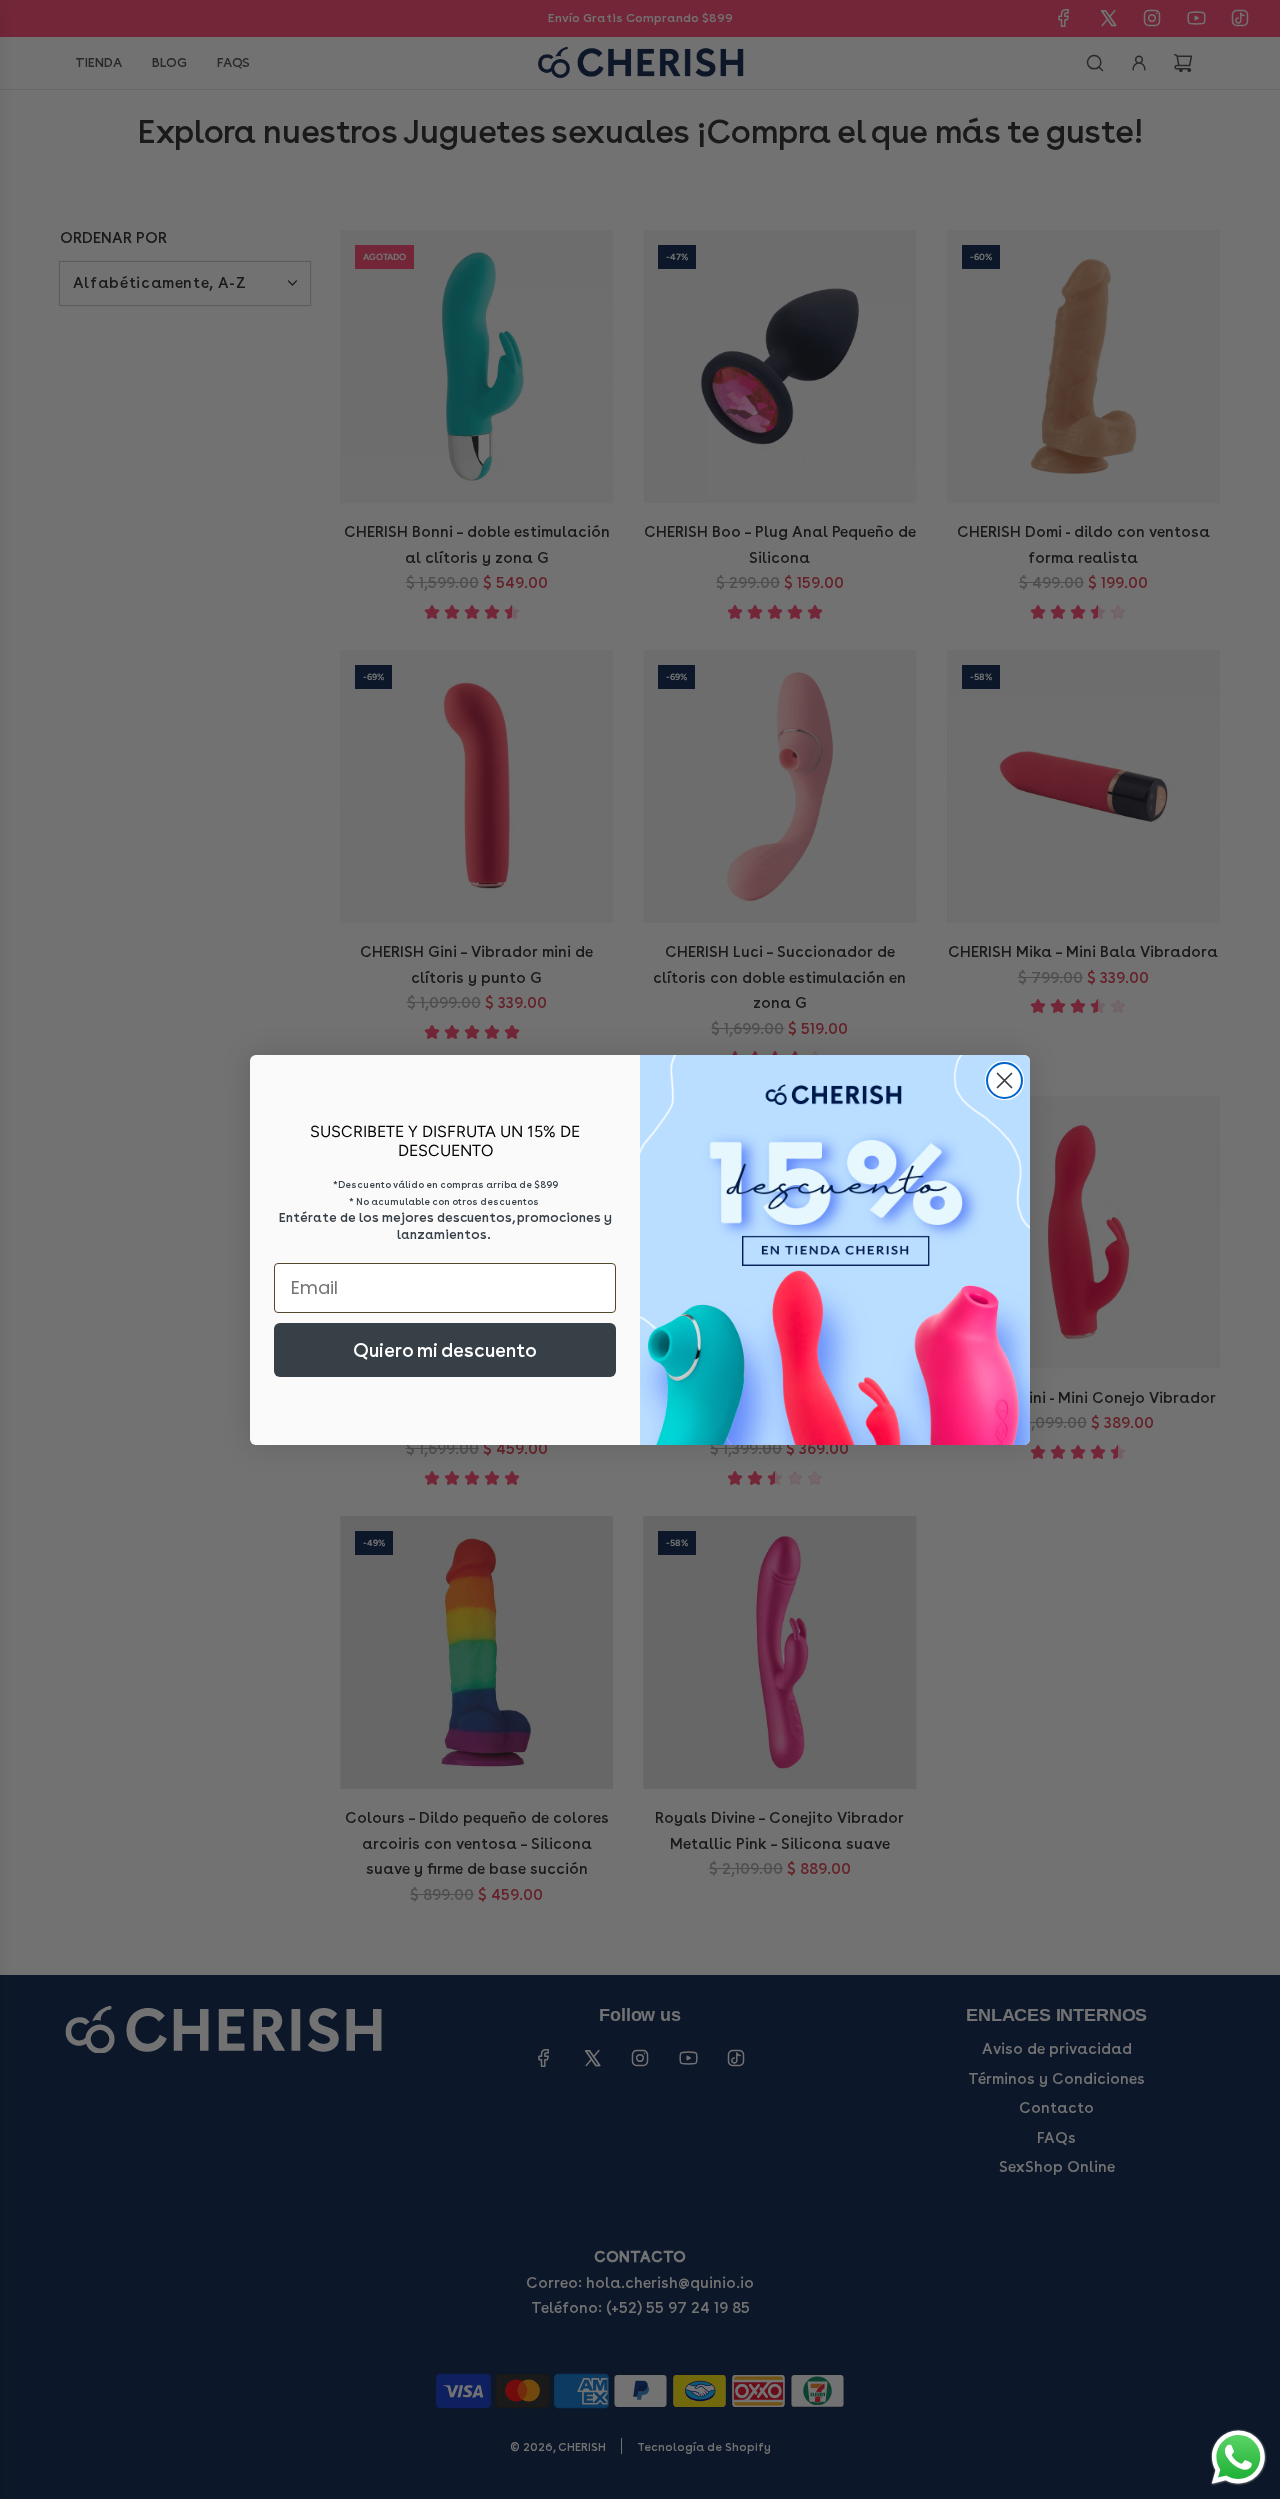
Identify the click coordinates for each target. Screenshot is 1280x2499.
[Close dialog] (1004, 1080)
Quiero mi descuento (445, 1350)
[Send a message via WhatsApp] (1238, 2457)
